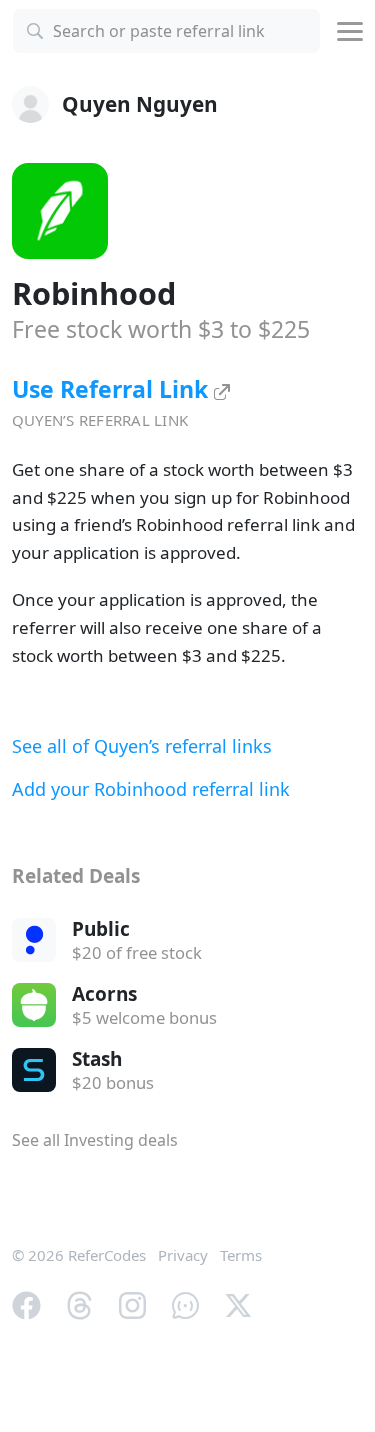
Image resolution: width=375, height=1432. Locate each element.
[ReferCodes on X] (238, 1304)
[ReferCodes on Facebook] (26, 1304)
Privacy (183, 1255)
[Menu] (350, 31)
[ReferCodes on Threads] (79, 1304)
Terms (241, 1255)
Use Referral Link (113, 389)
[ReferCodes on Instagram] (132, 1304)
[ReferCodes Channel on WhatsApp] (185, 1304)
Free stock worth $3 (161, 329)
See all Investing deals (95, 1140)
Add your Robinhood (151, 789)
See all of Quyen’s (142, 746)
